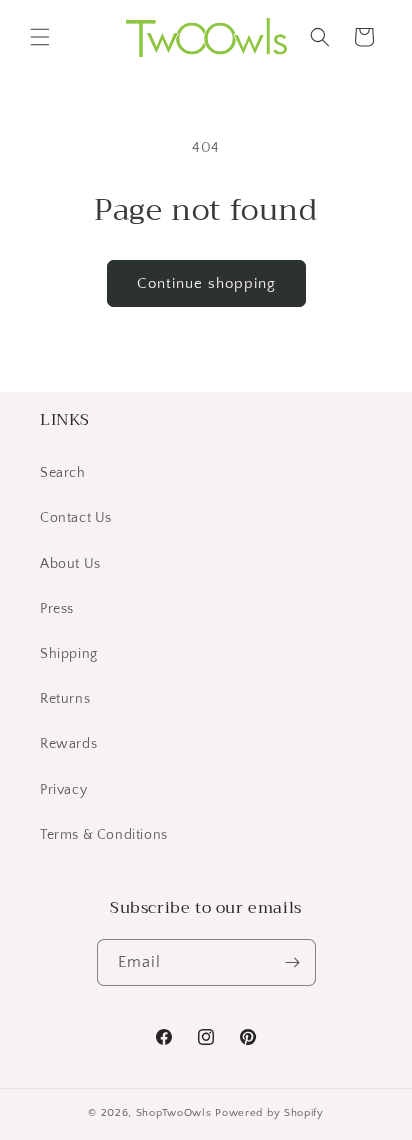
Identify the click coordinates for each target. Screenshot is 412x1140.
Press (57, 609)
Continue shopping (206, 283)
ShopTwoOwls (175, 1113)
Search (63, 473)
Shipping (69, 654)
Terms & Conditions (104, 835)
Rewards (68, 744)
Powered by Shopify (269, 1113)
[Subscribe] (293, 962)
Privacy (63, 790)
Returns (65, 699)
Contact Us (76, 518)
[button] (40, 37)
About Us (70, 564)
